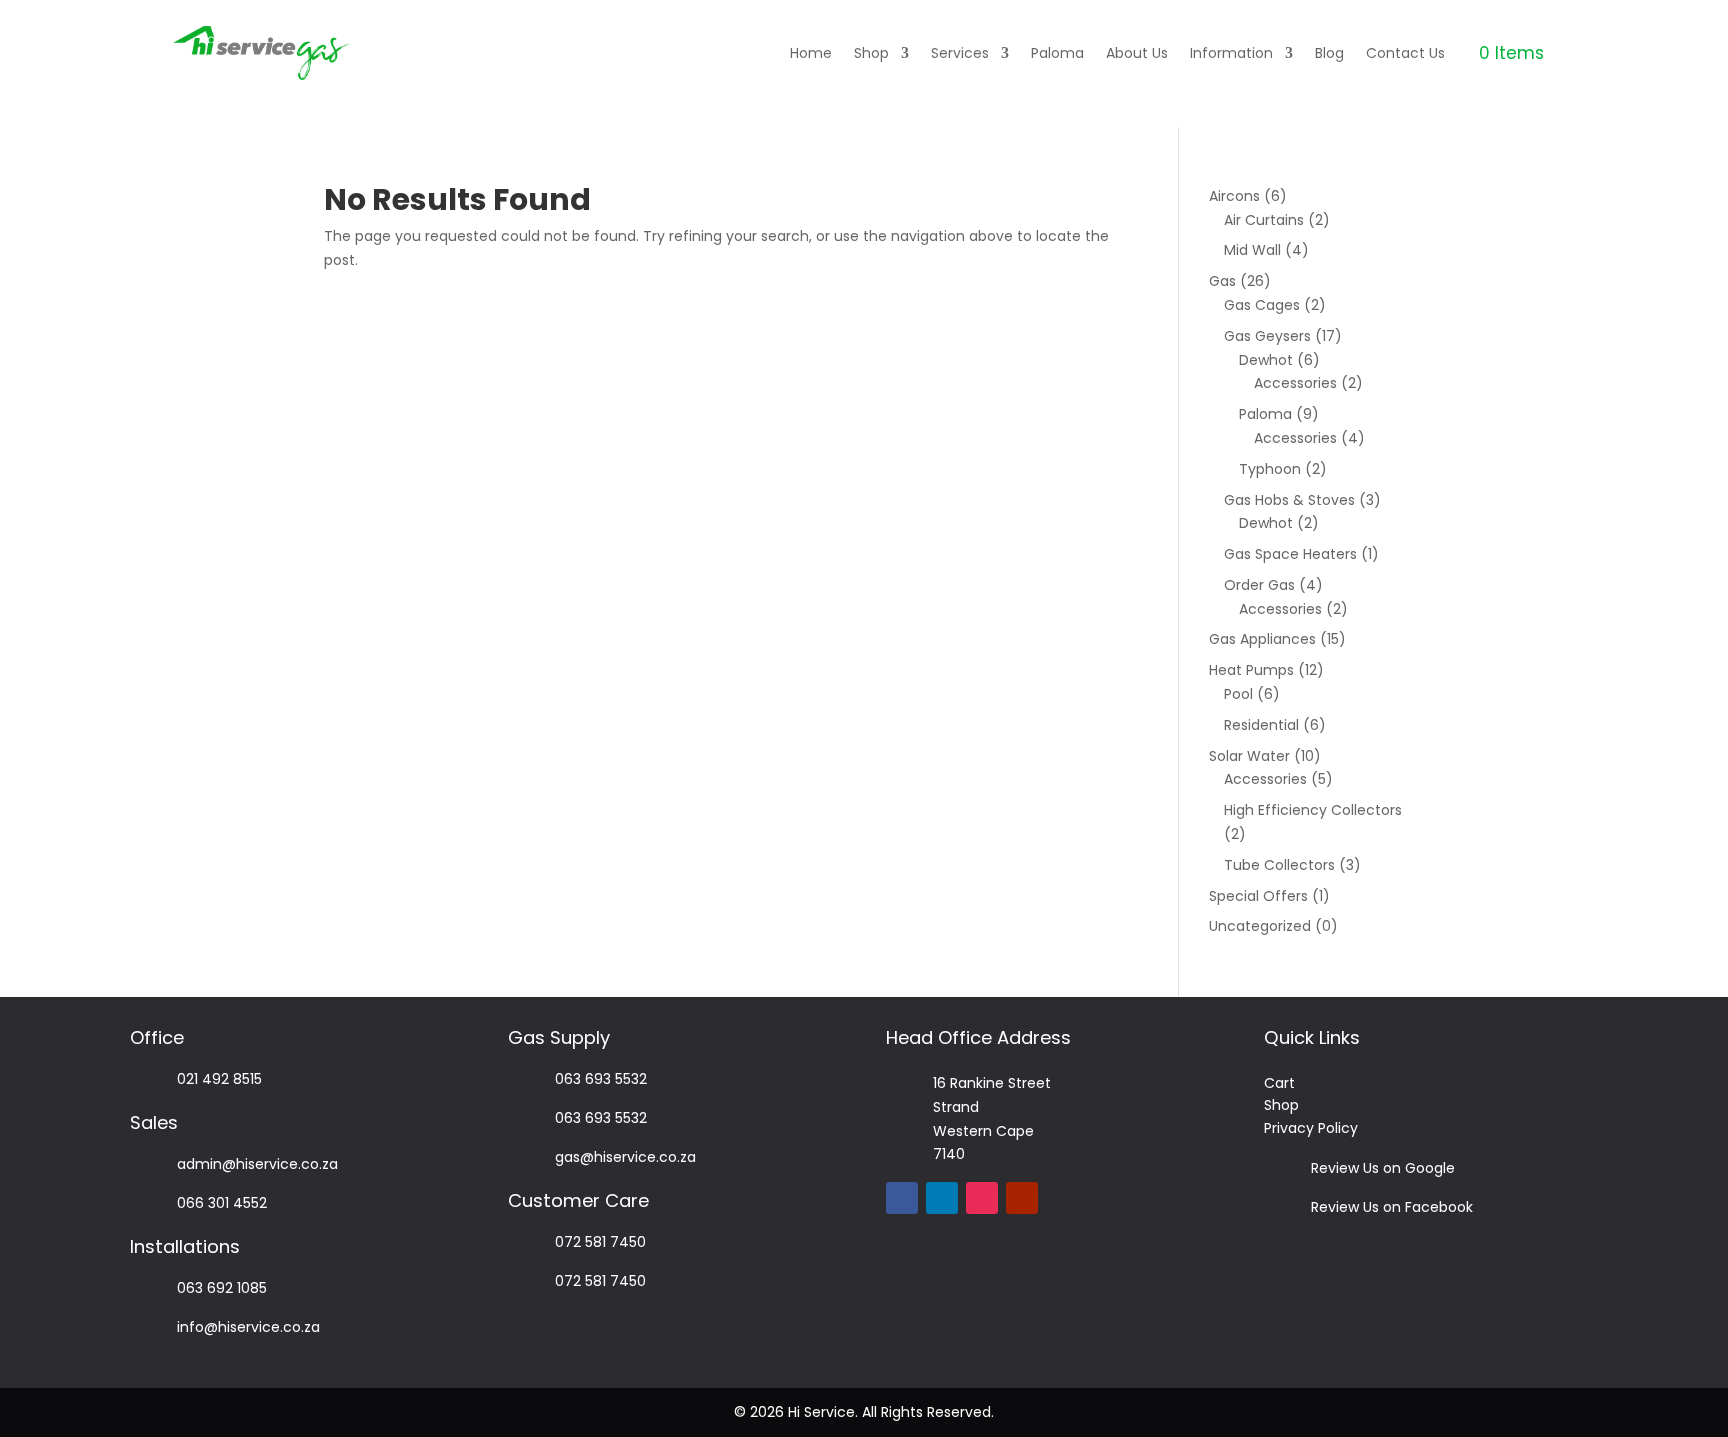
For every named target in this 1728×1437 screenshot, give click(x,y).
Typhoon (1270, 469)
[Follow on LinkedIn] (942, 1198)
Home (811, 53)
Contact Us (1405, 53)
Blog (1329, 53)
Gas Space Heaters (1290, 554)
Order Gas (1259, 585)
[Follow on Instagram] (982, 1198)
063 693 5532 (601, 1079)
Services (960, 53)
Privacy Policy (1311, 1128)
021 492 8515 (219, 1079)
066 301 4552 (222, 1203)
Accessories (1295, 383)
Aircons (1234, 196)
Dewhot (1266, 360)
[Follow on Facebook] (902, 1198)
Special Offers (1258, 896)
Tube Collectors (1279, 865)
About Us (1137, 53)
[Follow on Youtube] (1022, 1198)
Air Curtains (1264, 220)
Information (1231, 53)
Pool (1238, 694)
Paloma (1057, 53)
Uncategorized (1260, 926)
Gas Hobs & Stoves (1289, 500)
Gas (1222, 281)
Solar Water (1249, 756)
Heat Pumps (1251, 670)
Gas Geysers (1267, 336)
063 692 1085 (222, 1288)
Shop (871, 53)
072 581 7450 (600, 1242)
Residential (1261, 725)
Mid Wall (1252, 250)
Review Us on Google (1383, 1168)
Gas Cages (1262, 305)
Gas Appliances (1262, 639)
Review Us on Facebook (1392, 1207)
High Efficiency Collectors (1313, 810)
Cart (1279, 1083)
